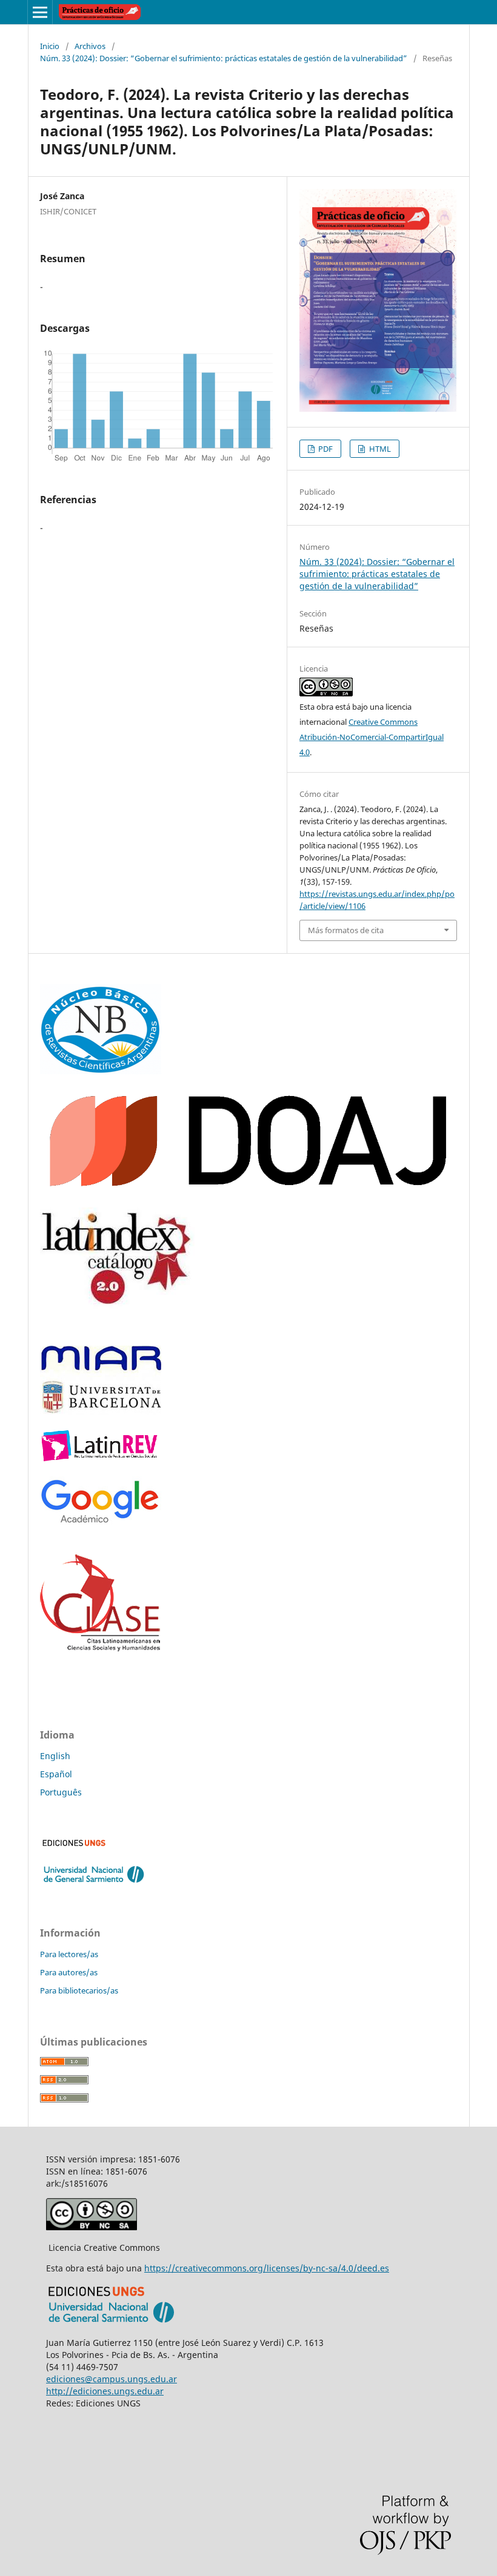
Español (56, 1774)
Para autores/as (69, 1972)
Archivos (90, 46)
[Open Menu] (40, 12)
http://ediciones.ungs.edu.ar (105, 2391)
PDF (325, 449)
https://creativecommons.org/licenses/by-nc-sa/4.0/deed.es (267, 2268)
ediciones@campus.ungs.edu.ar (112, 2379)
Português (61, 1792)
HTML (379, 449)
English (55, 1756)
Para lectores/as (69, 1954)
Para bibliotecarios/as (79, 1990)
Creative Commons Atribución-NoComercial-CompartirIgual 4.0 (372, 737)
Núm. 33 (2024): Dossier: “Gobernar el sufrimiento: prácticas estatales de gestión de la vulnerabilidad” (224, 58)
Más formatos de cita (346, 930)
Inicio (50, 46)
